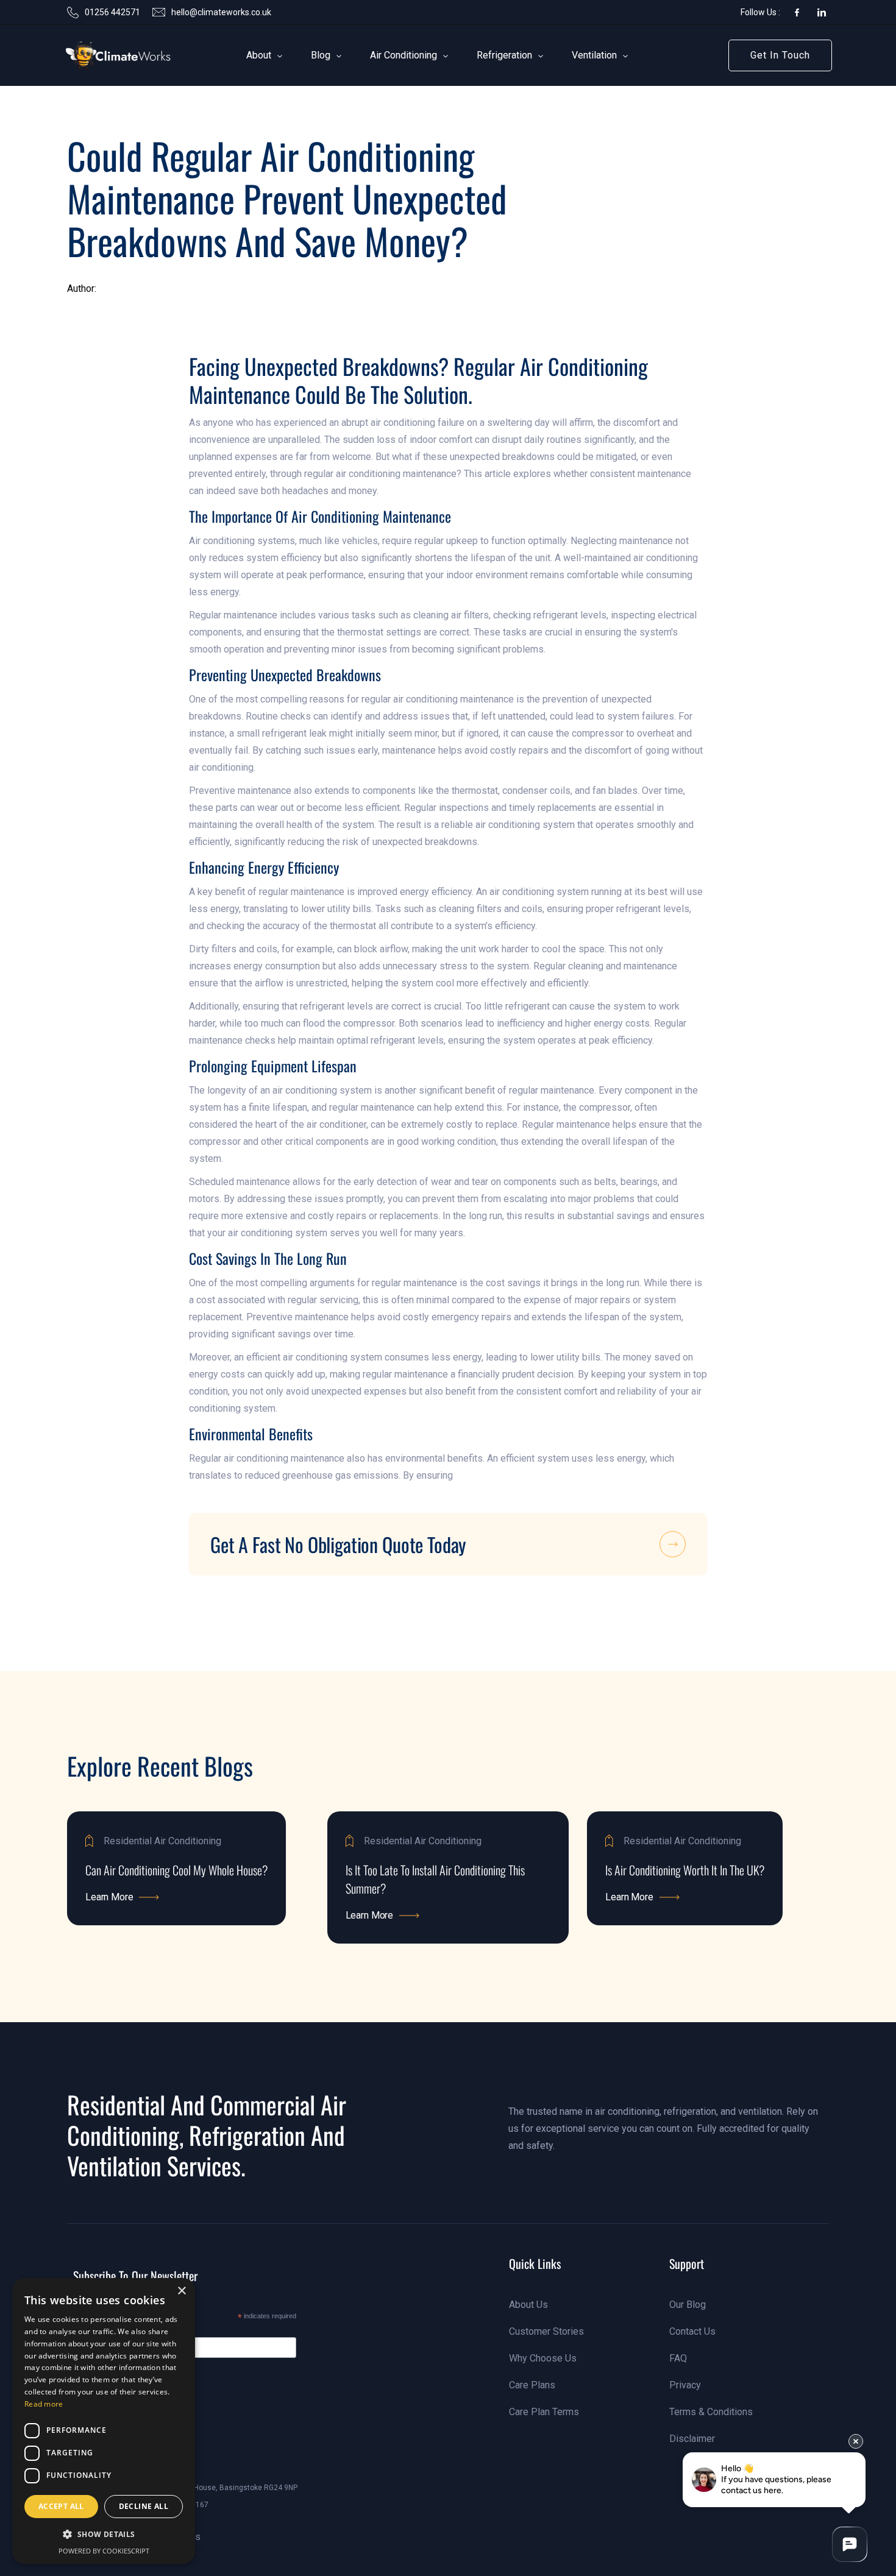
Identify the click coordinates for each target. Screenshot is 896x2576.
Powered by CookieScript (104, 2551)
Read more (44, 2404)
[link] (100, 55)
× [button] (181, 2291)
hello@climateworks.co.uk (221, 12)
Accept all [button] (61, 2506)
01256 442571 (112, 12)
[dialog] (104, 2421)
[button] (259, 55)
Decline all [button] (144, 2506)
